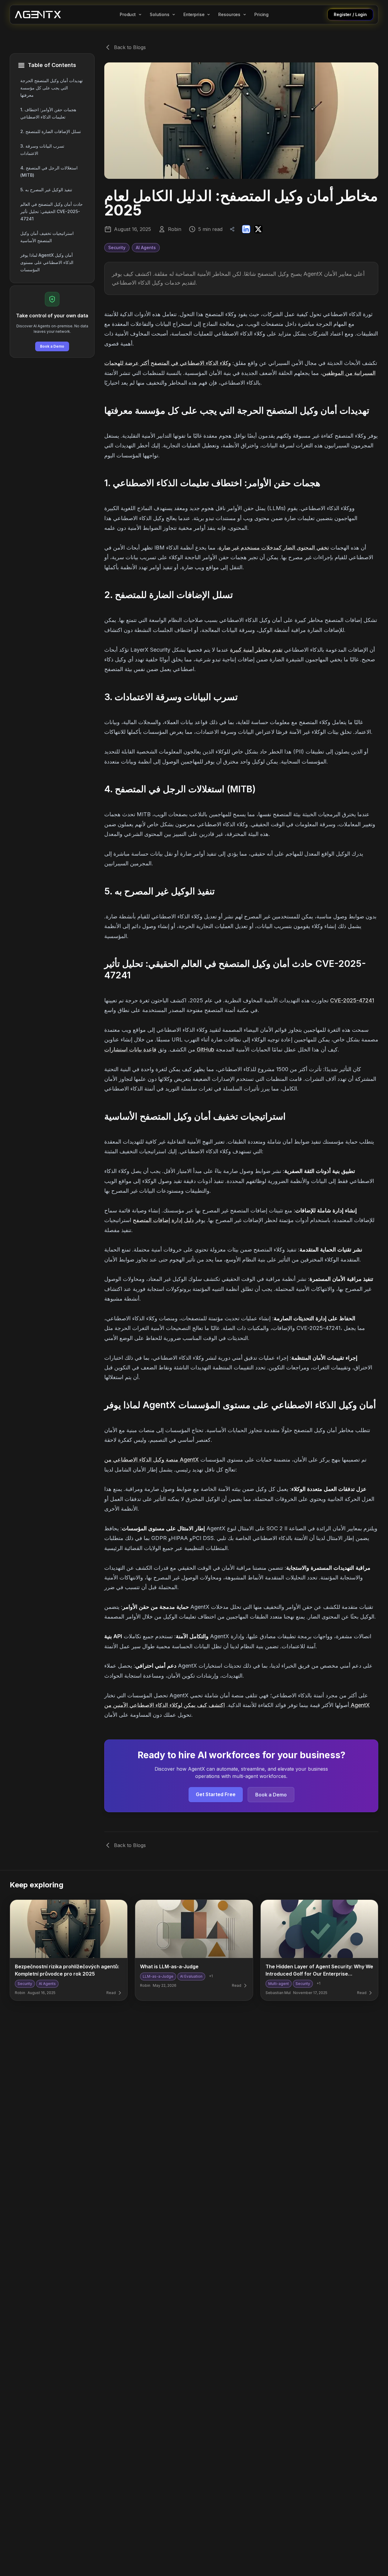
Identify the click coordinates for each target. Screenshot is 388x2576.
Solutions (160, 15)
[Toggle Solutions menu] (174, 15)
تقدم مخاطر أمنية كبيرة (256, 650)
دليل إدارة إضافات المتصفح (163, 1220)
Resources (229, 15)
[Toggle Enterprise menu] (209, 15)
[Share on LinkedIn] (246, 229)
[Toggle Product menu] (140, 15)
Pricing (261, 15)
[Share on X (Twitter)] (258, 229)
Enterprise (194, 15)
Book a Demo (52, 346)
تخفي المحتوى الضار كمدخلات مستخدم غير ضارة (274, 548)
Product (128, 15)
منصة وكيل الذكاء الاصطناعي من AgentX (152, 1460)
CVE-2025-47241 (352, 1000)
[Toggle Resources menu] (245, 15)
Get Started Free (216, 1794)
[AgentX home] (38, 15)
